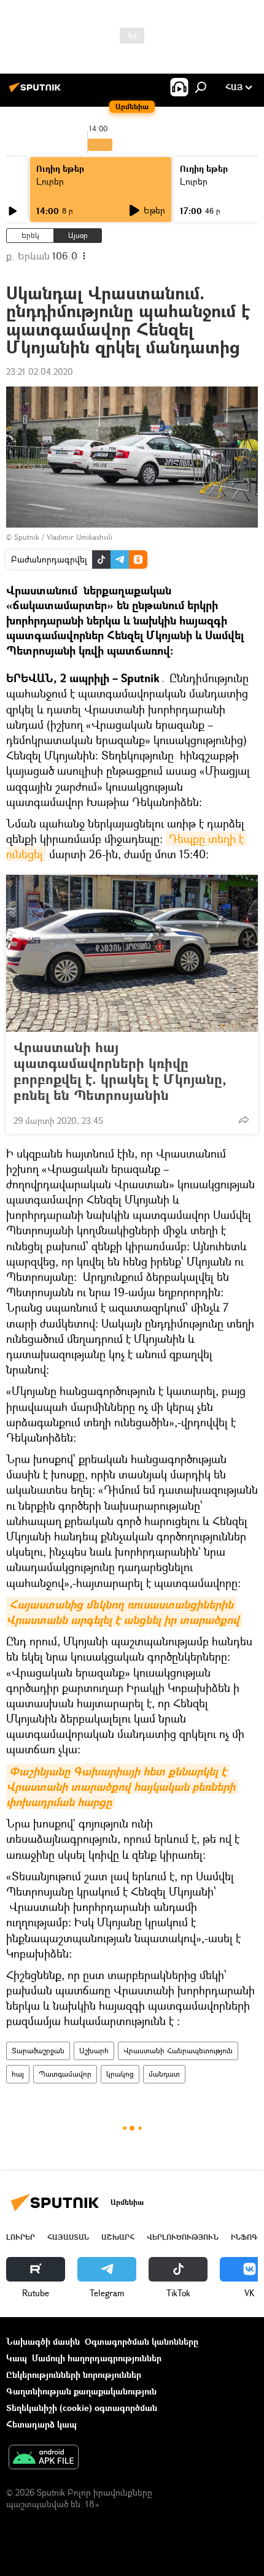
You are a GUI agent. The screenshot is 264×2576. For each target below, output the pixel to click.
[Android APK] (44, 2458)
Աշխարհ (94, 2051)
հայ (18, 2074)
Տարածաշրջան (38, 2051)
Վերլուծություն (183, 2237)
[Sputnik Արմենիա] (37, 92)
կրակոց (120, 2074)
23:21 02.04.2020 (40, 371)
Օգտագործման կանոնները (142, 2341)
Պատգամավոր (65, 2074)
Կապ (17, 2358)
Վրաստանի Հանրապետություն (178, 2051)
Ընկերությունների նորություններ (74, 2374)
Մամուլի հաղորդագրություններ (97, 2358)
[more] (244, 1120)
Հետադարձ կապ (41, 2424)
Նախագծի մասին (43, 2341)
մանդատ (164, 2074)
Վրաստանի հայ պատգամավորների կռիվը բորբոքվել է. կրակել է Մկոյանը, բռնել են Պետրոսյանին (120, 1071)
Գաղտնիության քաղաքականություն (81, 2391)
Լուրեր (50, 181)
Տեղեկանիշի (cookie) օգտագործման (82, 2408)
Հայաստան (68, 2237)
